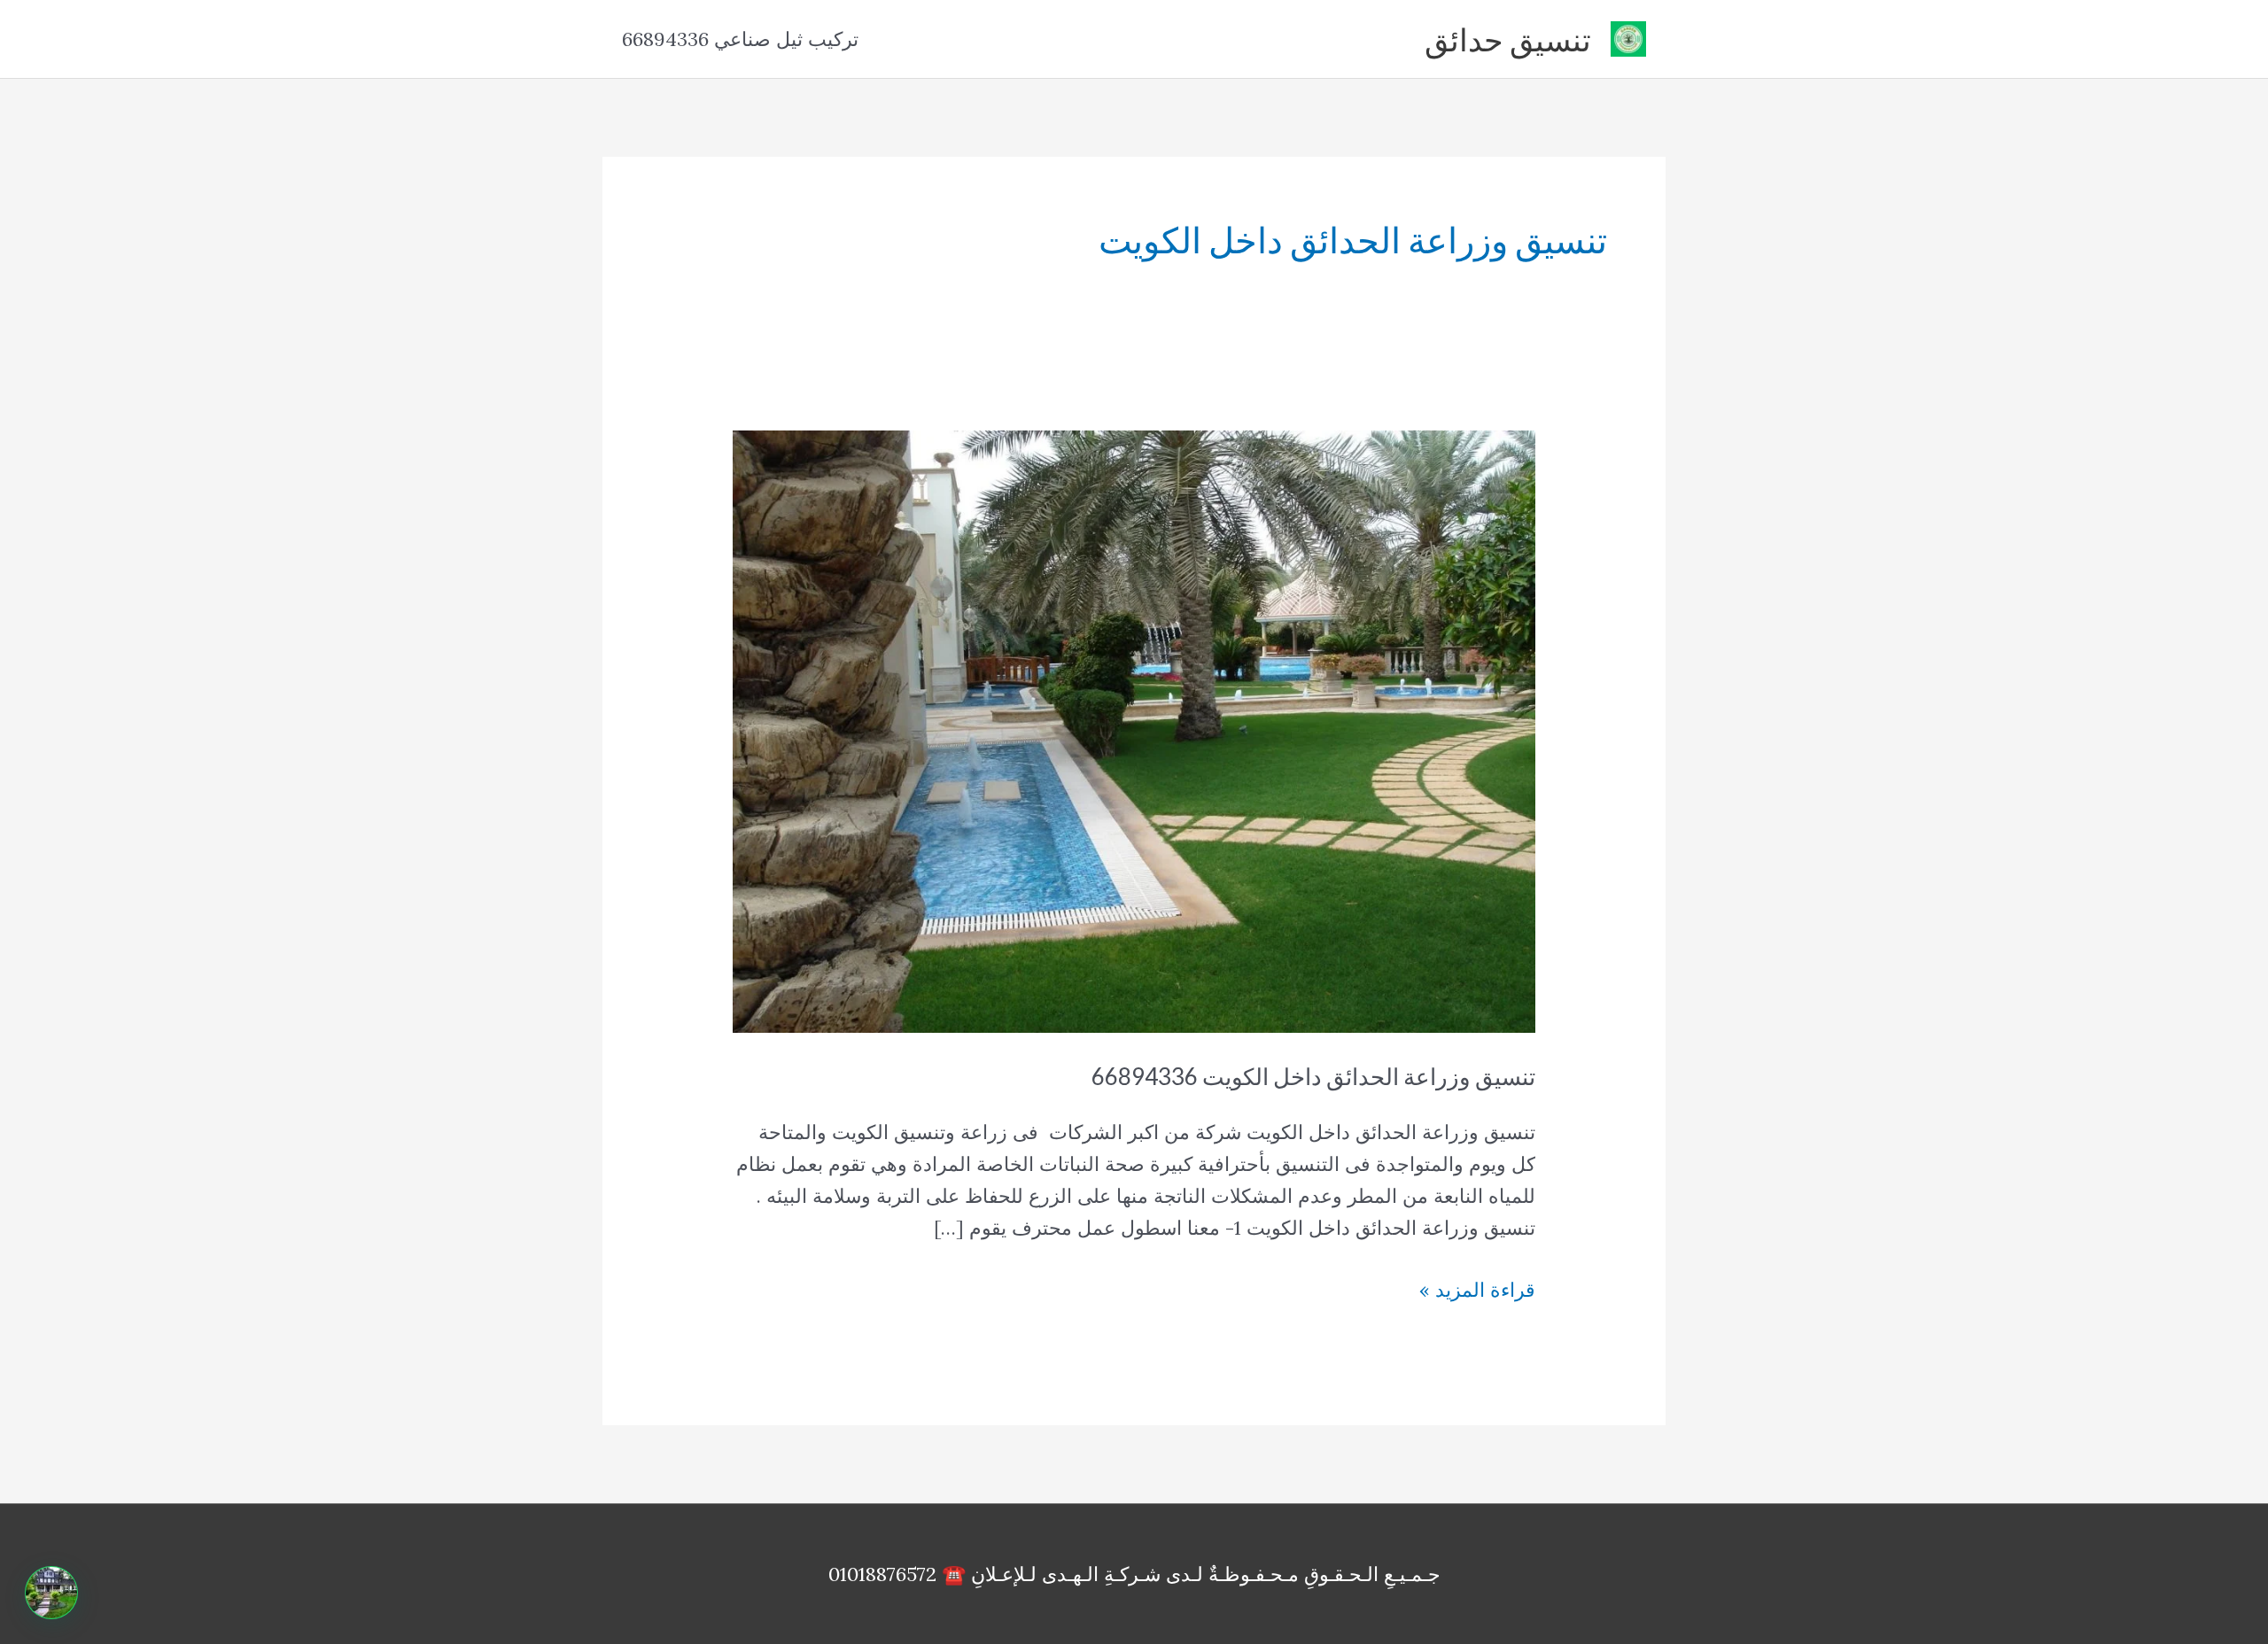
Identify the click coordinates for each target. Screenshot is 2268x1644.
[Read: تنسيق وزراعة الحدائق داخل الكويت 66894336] (1134, 730)
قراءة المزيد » (1477, 1291)
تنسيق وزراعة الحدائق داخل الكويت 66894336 (1313, 1076)
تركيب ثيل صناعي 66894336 (740, 39)
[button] (51, 1593)
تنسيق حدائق (1508, 39)
